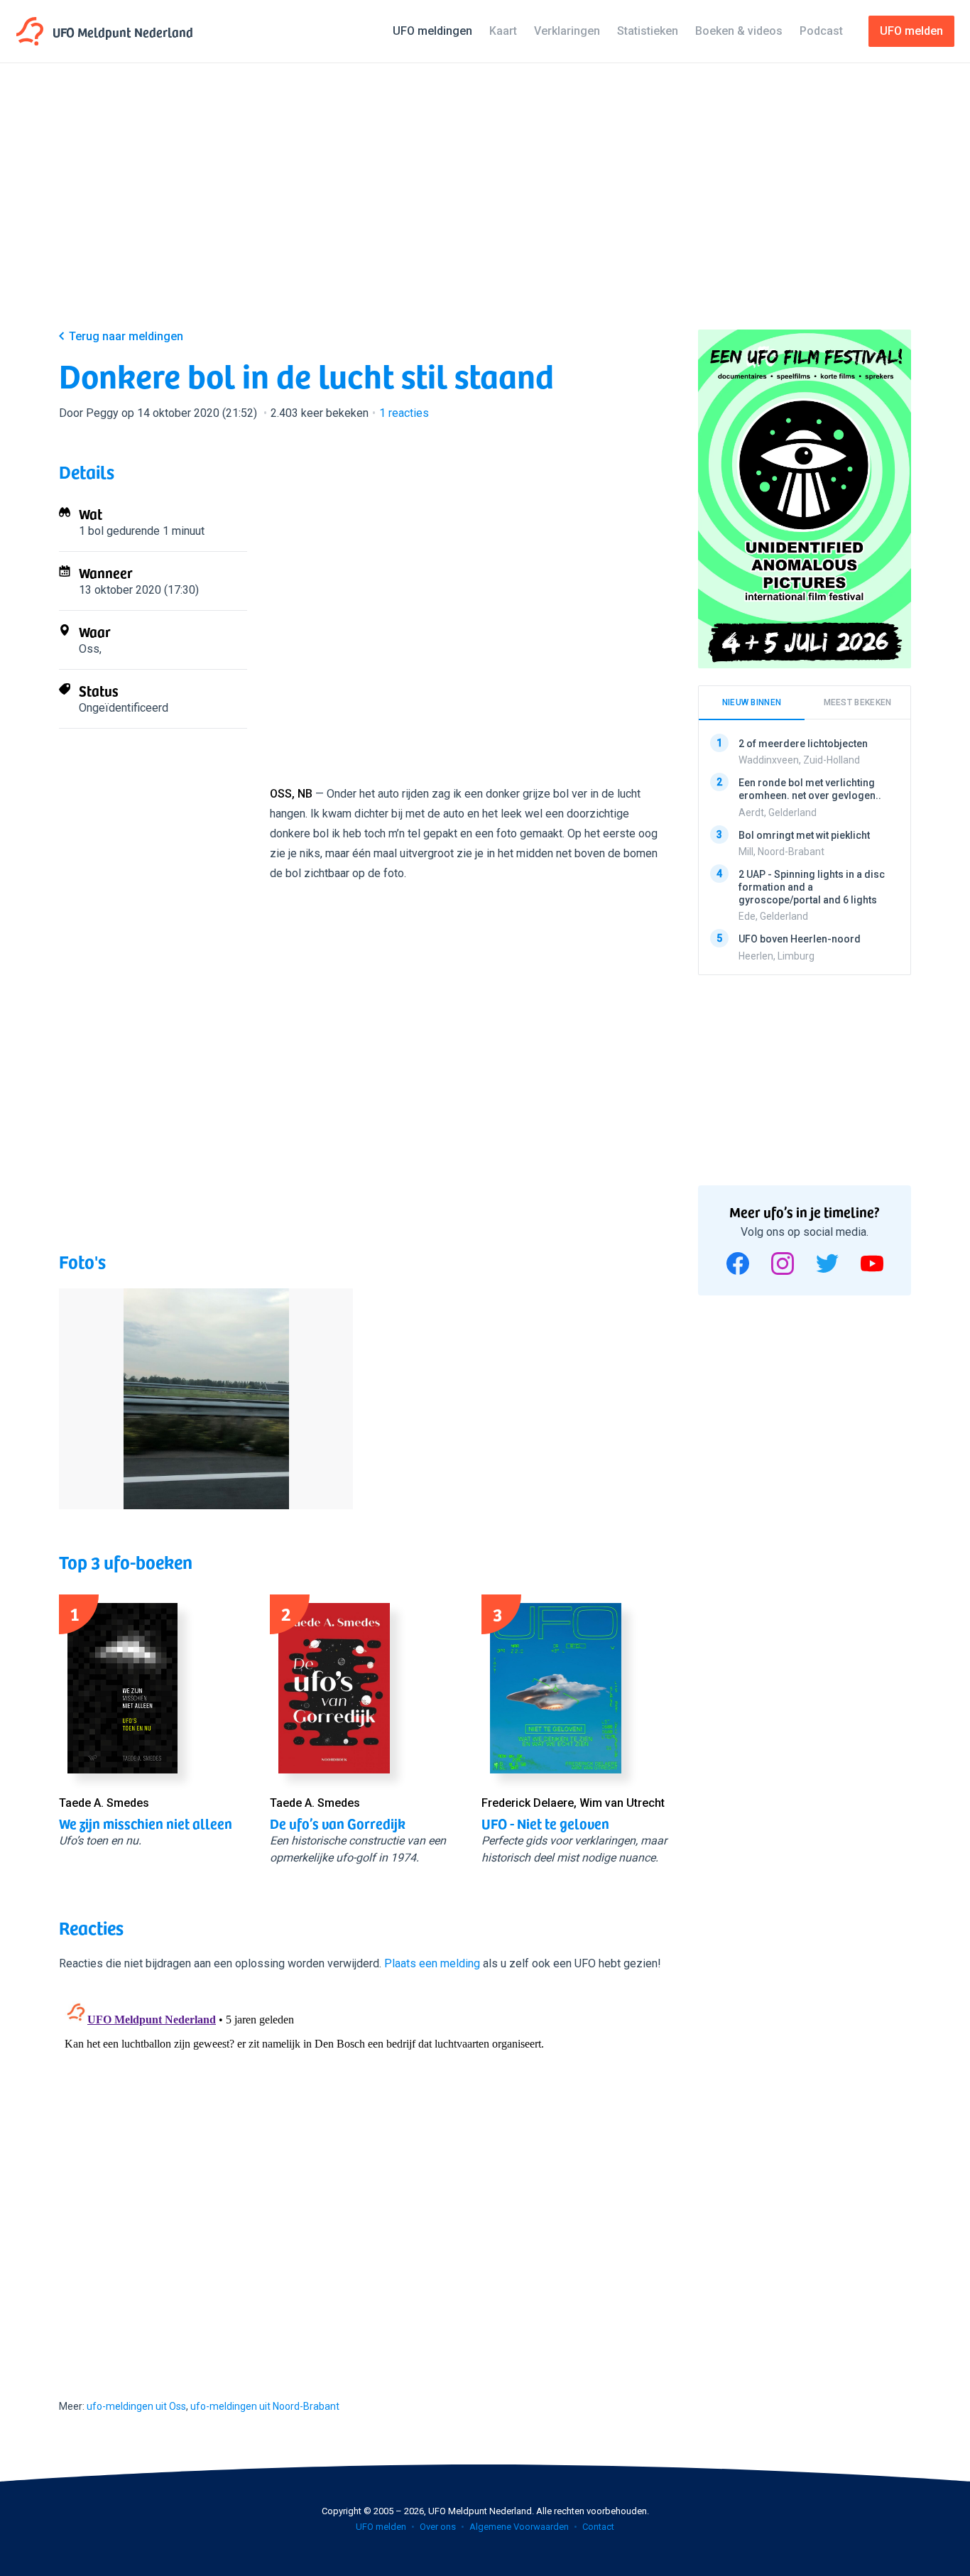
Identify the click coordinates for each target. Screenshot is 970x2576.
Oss (89, 649)
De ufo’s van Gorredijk (338, 1823)
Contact (598, 2527)
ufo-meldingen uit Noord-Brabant (265, 2406)
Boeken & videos (739, 31)
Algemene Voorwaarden (519, 2527)
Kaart (503, 31)
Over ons (438, 2527)
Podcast (821, 31)
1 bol (91, 531)
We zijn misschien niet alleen (146, 1823)
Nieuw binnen (752, 702)
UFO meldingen (432, 31)
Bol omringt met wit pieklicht (804, 835)
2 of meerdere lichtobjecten (803, 744)
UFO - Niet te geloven (545, 1823)
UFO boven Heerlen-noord (800, 939)
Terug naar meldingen (126, 336)
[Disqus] (364, 2173)
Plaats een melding (432, 1963)
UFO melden (381, 2527)
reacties (404, 413)
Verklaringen (567, 31)
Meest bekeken (858, 702)
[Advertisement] (485, 207)
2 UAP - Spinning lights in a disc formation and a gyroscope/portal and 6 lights (812, 887)
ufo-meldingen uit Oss (136, 2406)
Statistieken (648, 31)
